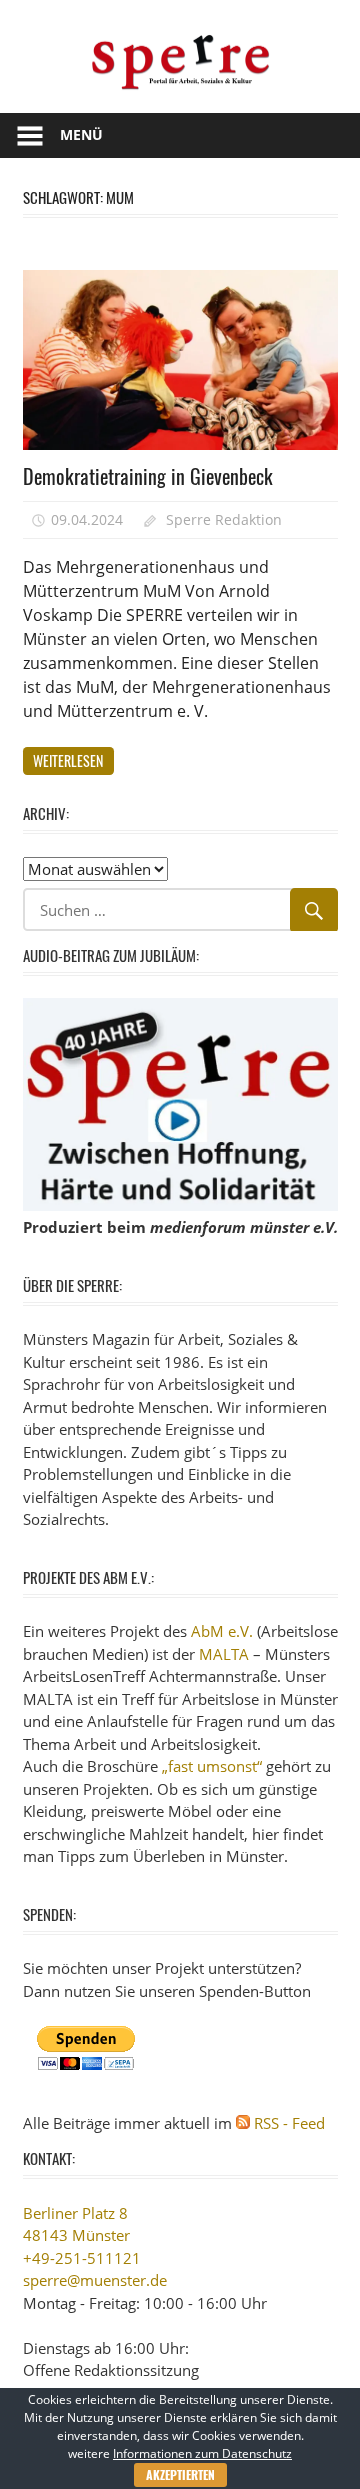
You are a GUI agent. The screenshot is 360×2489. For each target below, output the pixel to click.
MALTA (224, 1654)
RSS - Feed (289, 2123)
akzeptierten (180, 2474)
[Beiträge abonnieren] (243, 2123)
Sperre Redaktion (224, 519)
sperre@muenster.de (95, 2280)
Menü (81, 134)
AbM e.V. (222, 1631)
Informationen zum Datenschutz (202, 2453)
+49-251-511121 (82, 2258)
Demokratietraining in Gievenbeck (148, 476)
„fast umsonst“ (212, 1766)
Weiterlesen (68, 760)
